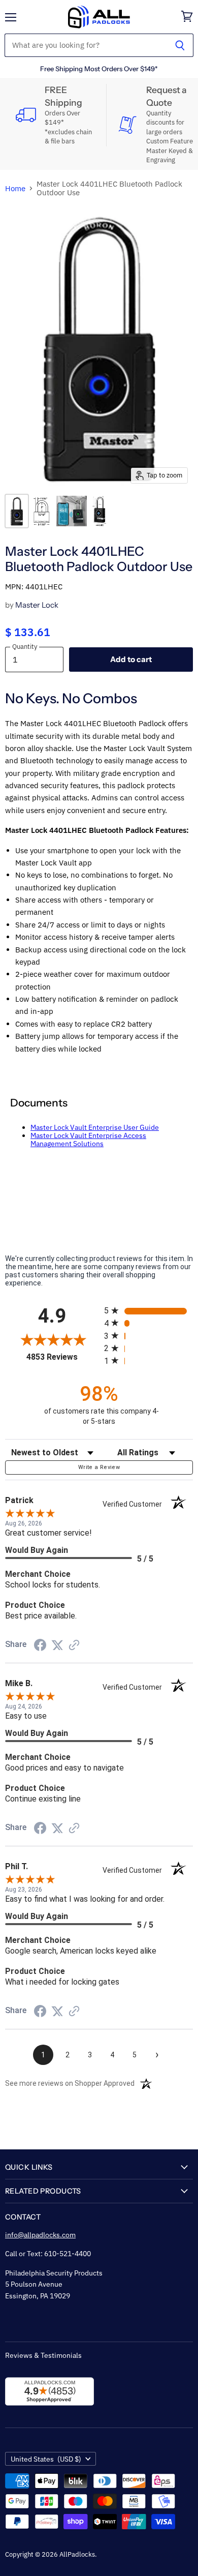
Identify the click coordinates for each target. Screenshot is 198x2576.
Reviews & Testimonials (43, 2355)
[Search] (180, 45)
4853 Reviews (63, 1357)
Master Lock (37, 605)
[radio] (148, 1311)
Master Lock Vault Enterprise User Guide (95, 1127)
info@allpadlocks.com (40, 2235)
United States (46, 2459)
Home (15, 188)
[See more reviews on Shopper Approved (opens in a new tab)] (74, 1646)
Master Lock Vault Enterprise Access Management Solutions (88, 1140)
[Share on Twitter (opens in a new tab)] (57, 1645)
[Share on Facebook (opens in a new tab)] (40, 1646)
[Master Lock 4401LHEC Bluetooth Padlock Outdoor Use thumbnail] (17, 511)
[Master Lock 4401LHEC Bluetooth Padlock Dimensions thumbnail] (42, 511)
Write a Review (99, 1467)
